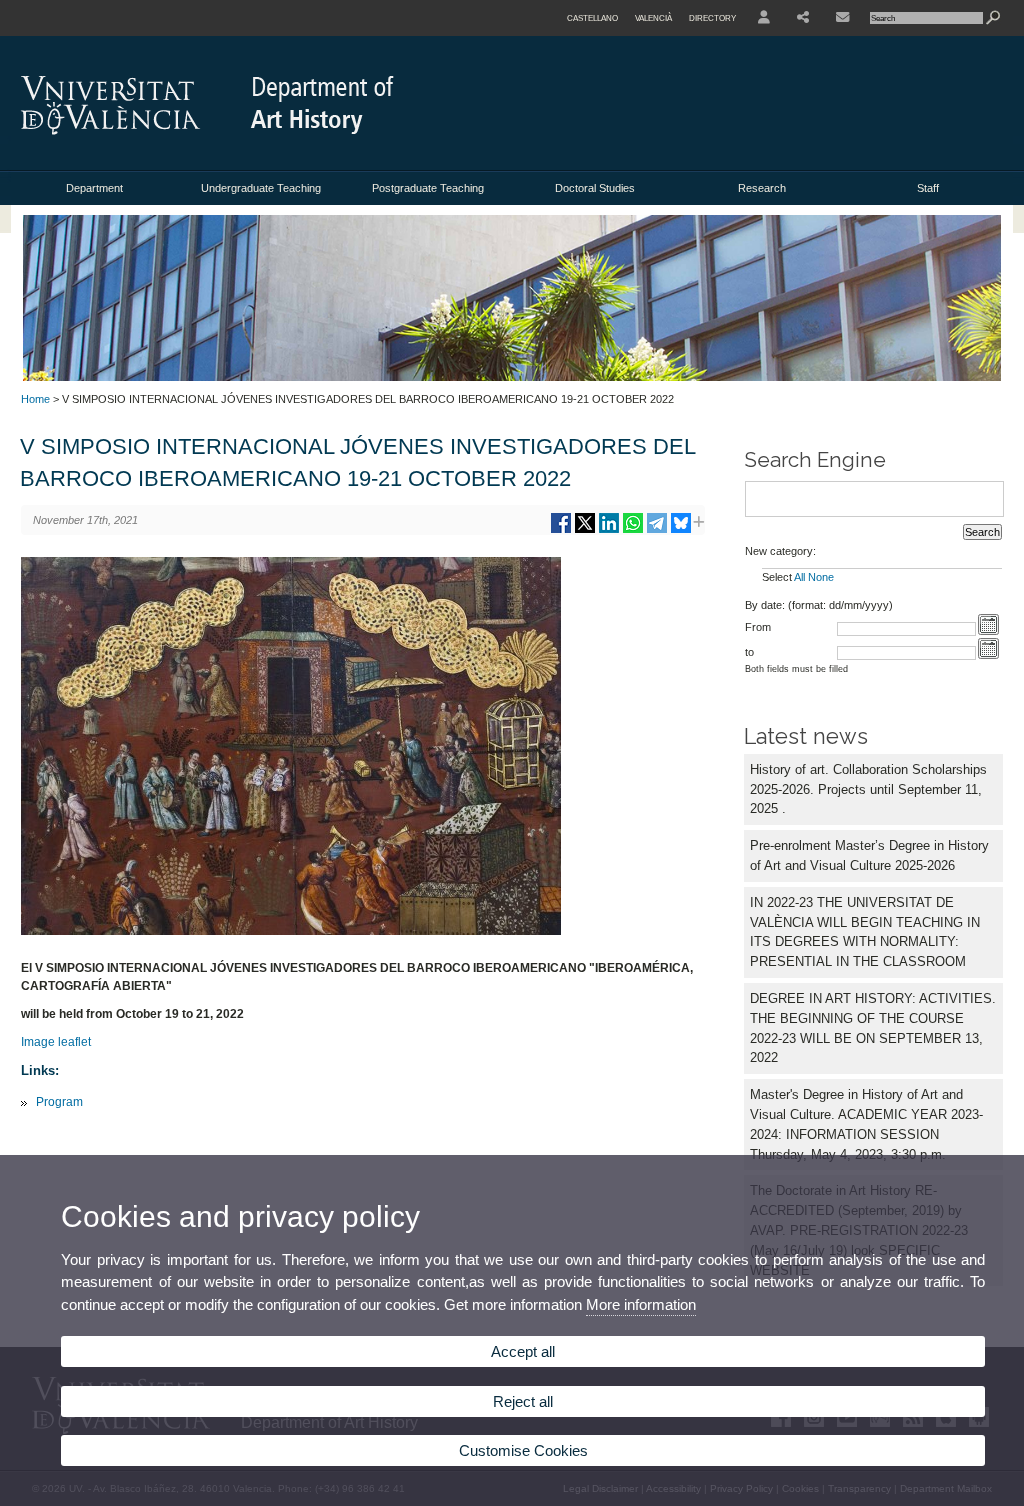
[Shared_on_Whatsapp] (633, 530)
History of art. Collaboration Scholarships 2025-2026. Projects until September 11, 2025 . (868, 789)
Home (35, 399)
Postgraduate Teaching (428, 188)
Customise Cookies (523, 1450)
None (821, 577)
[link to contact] (842, 18)
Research (762, 188)
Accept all (523, 1351)
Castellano (592, 18)
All (799, 577)
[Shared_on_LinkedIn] (609, 530)
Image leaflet (56, 1042)
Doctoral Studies (595, 188)
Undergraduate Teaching (261, 188)
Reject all (523, 1401)
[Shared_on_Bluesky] (681, 530)
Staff (928, 188)
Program (59, 1102)
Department (94, 188)
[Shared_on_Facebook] (561, 530)
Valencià (653, 18)
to (749, 652)
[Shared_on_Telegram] (657, 530)
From (758, 627)
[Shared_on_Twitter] (585, 530)
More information (641, 1304)
